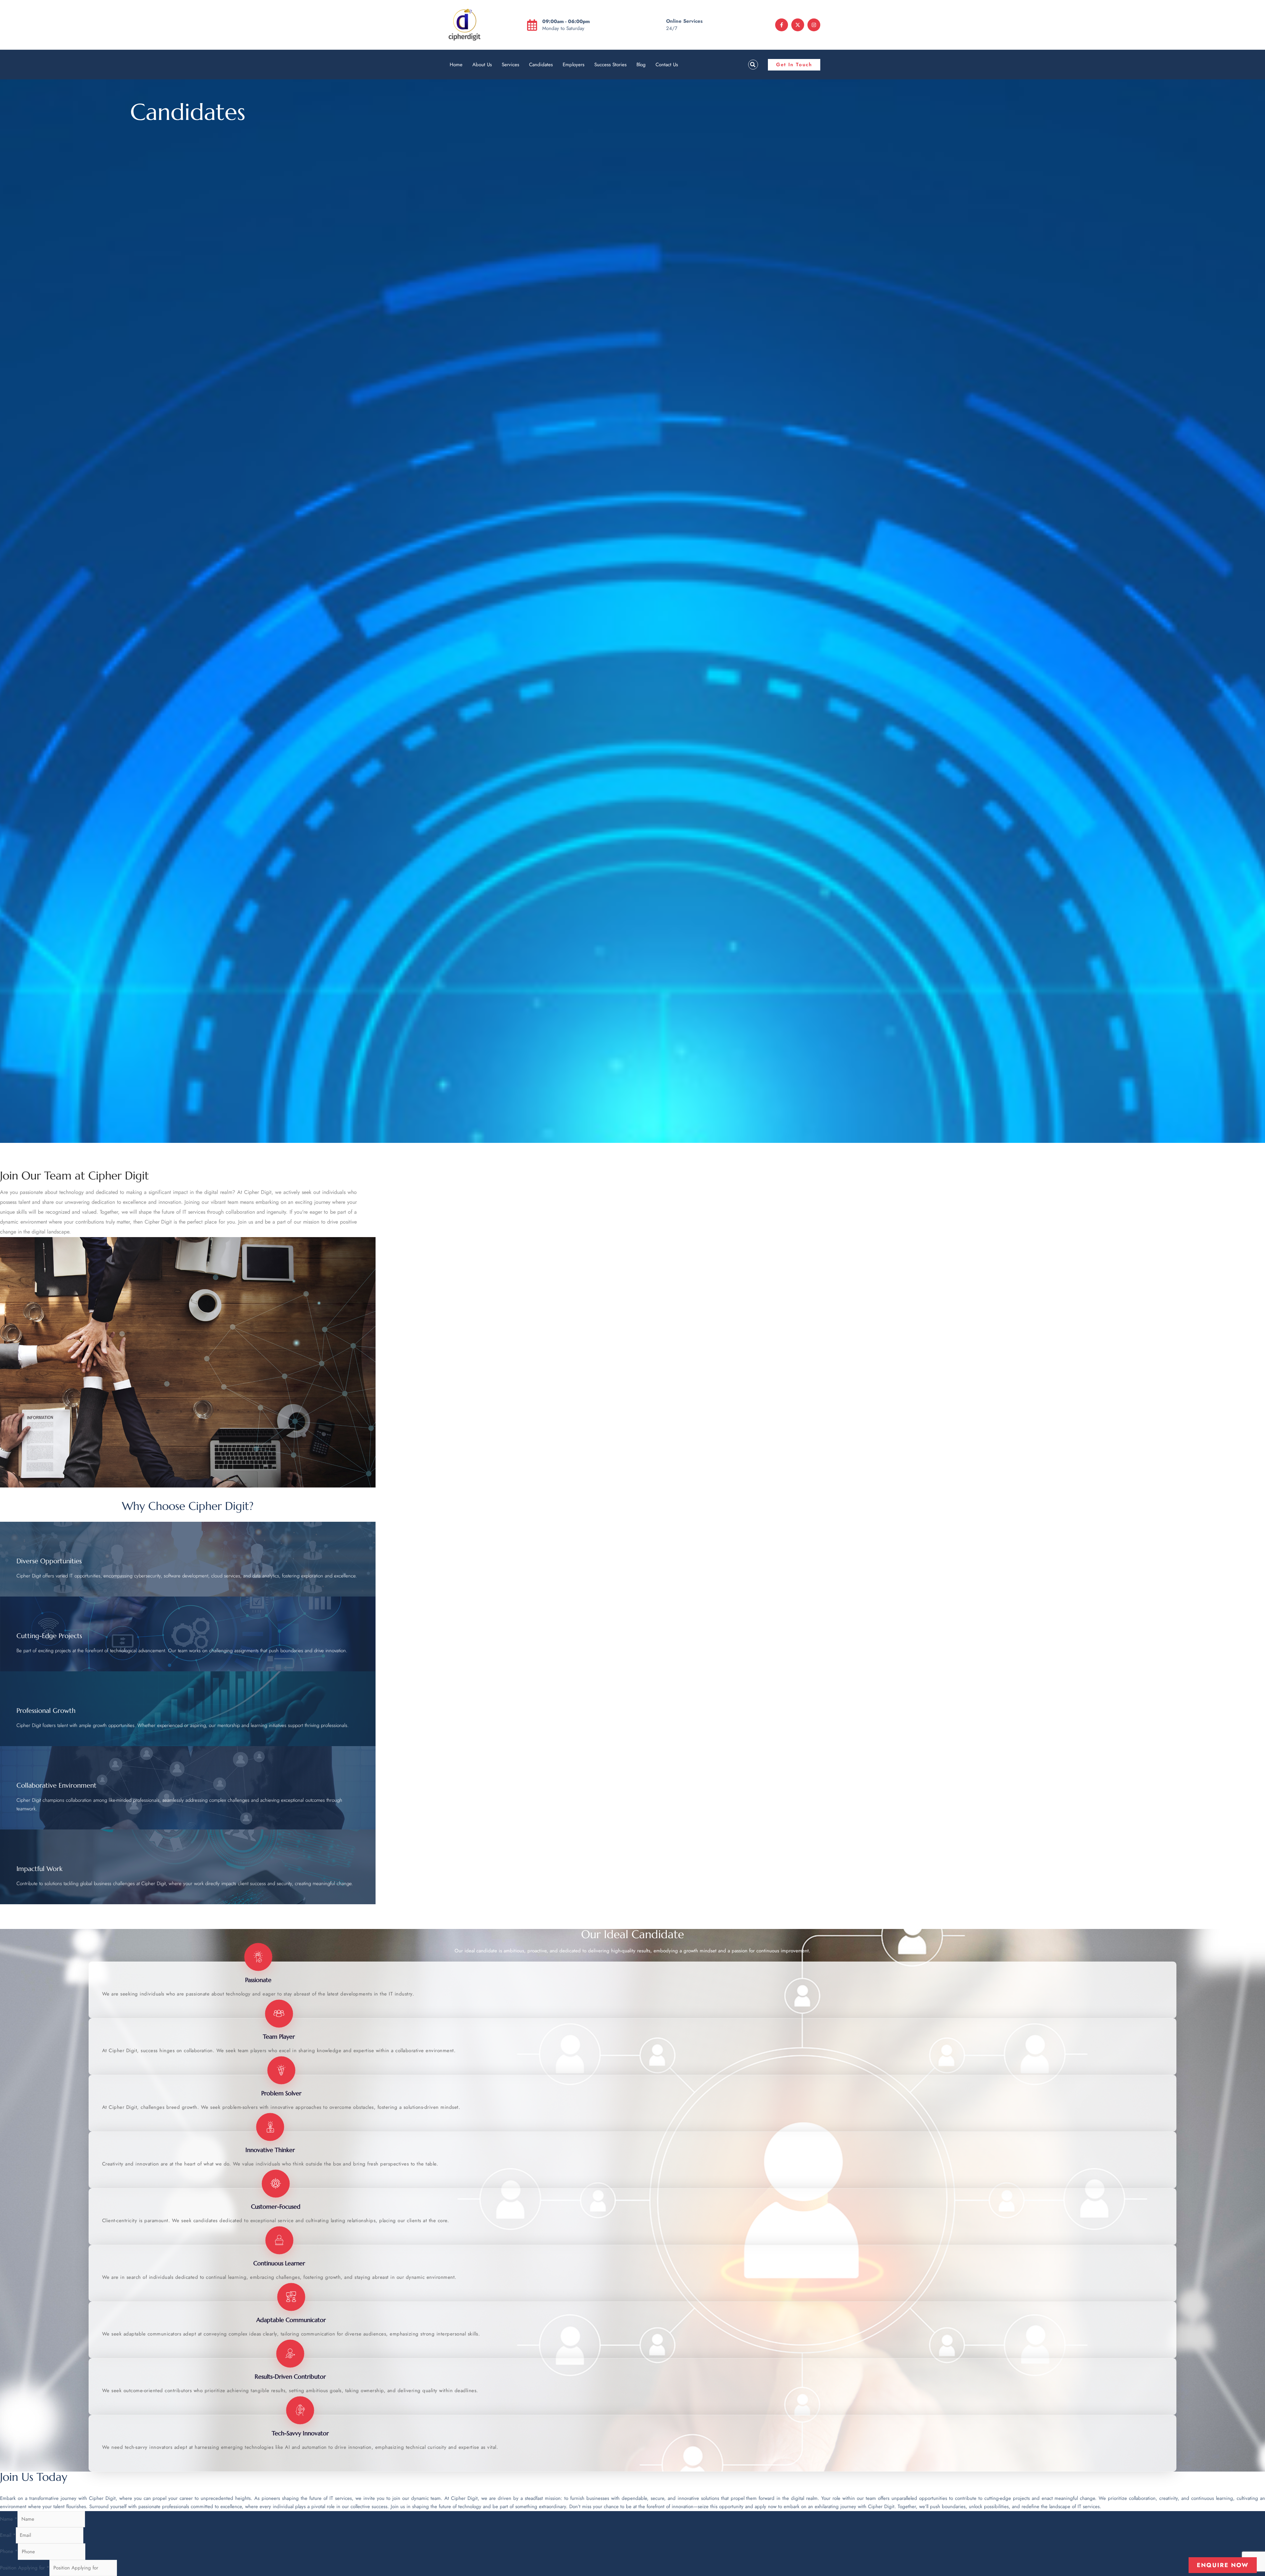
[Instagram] (814, 25)
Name (9, 2519)
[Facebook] (782, 25)
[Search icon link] (751, 65)
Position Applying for (25, 2568)
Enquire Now (1223, 2565)
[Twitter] (798, 25)
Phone (9, 2552)
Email (8, 2535)
